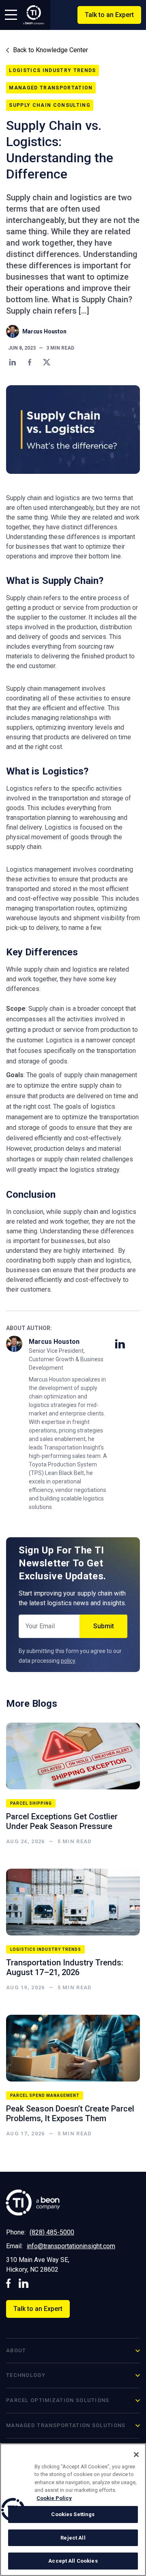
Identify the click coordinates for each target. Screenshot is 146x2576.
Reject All (73, 2538)
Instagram (24, 2283)
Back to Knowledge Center (50, 50)
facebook (9, 2283)
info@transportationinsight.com (71, 2246)
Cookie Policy (54, 2498)
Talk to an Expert (109, 15)
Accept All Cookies (73, 2561)
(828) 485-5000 (52, 2232)
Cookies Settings (73, 2514)
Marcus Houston (44, 331)
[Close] (136, 2455)
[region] (73, 2510)
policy (68, 1661)
